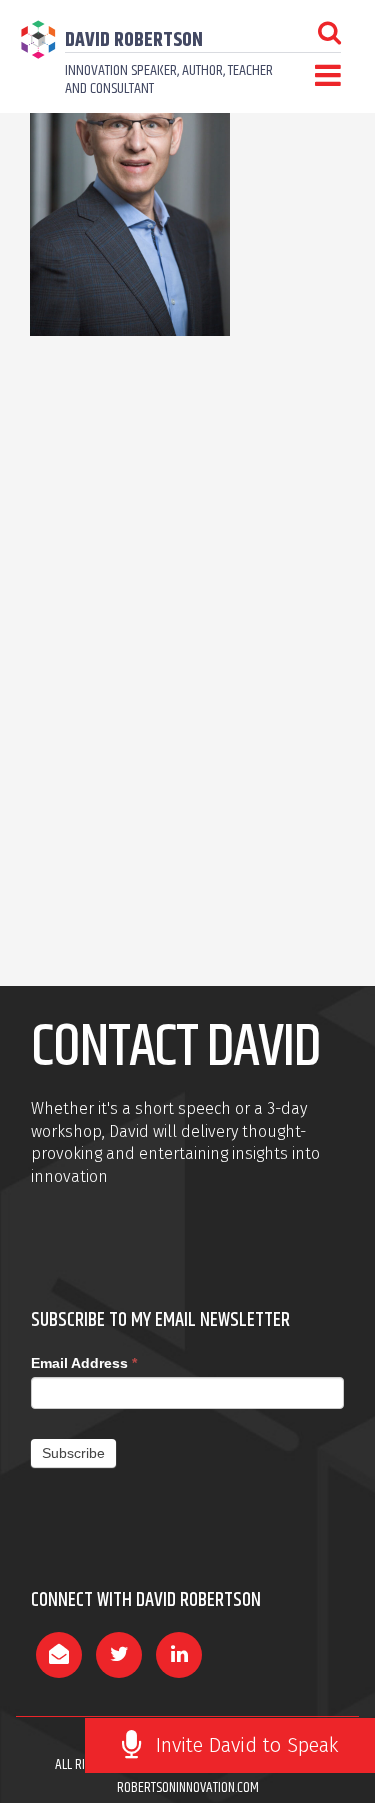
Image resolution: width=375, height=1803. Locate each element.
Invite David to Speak (247, 1745)
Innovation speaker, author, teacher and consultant (169, 79)
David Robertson (134, 40)
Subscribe (73, 1453)
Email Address (84, 1363)
